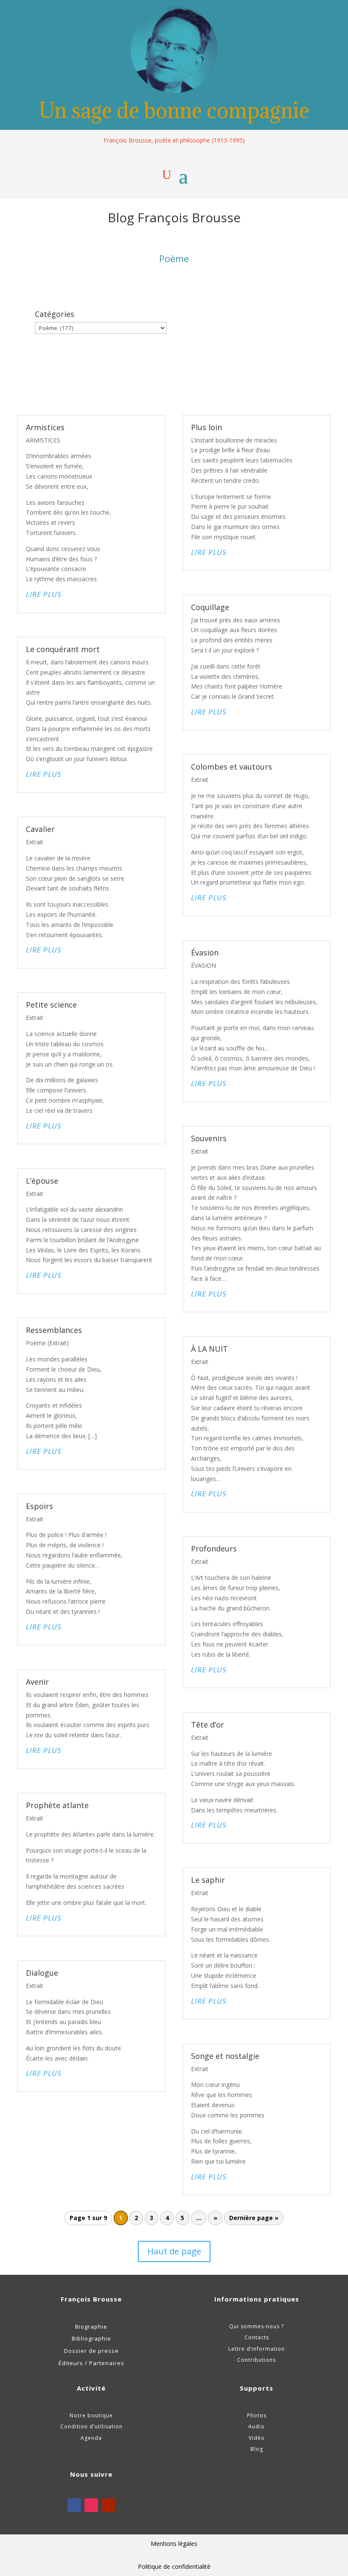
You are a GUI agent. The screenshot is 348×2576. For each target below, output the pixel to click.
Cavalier (40, 829)
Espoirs (39, 1506)
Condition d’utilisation (91, 2426)
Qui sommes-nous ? (257, 2326)
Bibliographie (91, 2338)
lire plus (44, 594)
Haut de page (174, 2251)
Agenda (91, 2438)
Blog (257, 2449)
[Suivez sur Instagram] (91, 2505)
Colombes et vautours (232, 767)
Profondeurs (214, 1548)
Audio (257, 2426)
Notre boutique (91, 2415)
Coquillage (210, 607)
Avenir (37, 1682)
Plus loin (206, 427)
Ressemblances (54, 1330)
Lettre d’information (257, 2349)
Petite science (51, 1005)
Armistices (45, 427)
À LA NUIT (209, 1349)
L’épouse (42, 1181)
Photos (257, 2415)
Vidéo (257, 2438)
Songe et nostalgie (225, 2056)
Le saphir (208, 1880)
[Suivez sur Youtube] (108, 2505)
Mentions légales (174, 2544)
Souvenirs (209, 1138)
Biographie (91, 2327)
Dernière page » (254, 2218)
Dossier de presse (91, 2351)
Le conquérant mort (63, 649)
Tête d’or (208, 1725)
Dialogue (42, 1973)
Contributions (257, 2360)
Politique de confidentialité (174, 2566)
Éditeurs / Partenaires (91, 2363)
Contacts (257, 2337)
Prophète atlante (57, 1805)
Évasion (205, 952)
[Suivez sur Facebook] (74, 2505)
